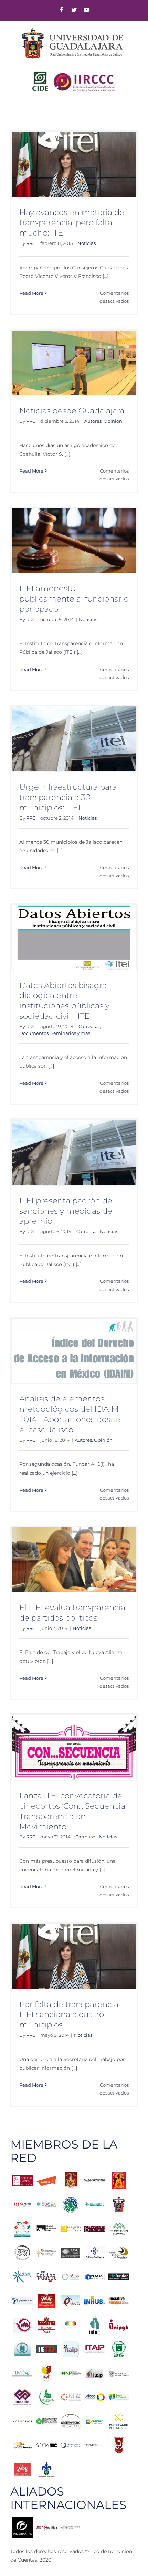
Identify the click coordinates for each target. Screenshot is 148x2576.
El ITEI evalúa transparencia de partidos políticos (72, 1613)
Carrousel (89, 1026)
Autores (93, 421)
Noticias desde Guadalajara (72, 411)
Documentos (34, 1033)
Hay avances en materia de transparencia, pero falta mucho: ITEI (72, 223)
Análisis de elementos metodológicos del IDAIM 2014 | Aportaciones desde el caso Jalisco (70, 1414)
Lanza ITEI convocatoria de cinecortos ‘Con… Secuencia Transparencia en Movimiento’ (72, 1811)
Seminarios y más (70, 1033)
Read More (31, 293)
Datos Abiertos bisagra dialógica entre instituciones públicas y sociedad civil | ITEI (64, 1001)
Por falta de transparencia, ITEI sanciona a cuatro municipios (70, 2015)
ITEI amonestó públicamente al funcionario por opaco (74, 599)
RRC (31, 243)
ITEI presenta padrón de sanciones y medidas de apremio (66, 1211)
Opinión (113, 421)
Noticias (87, 243)
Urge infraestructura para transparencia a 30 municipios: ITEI (68, 797)
